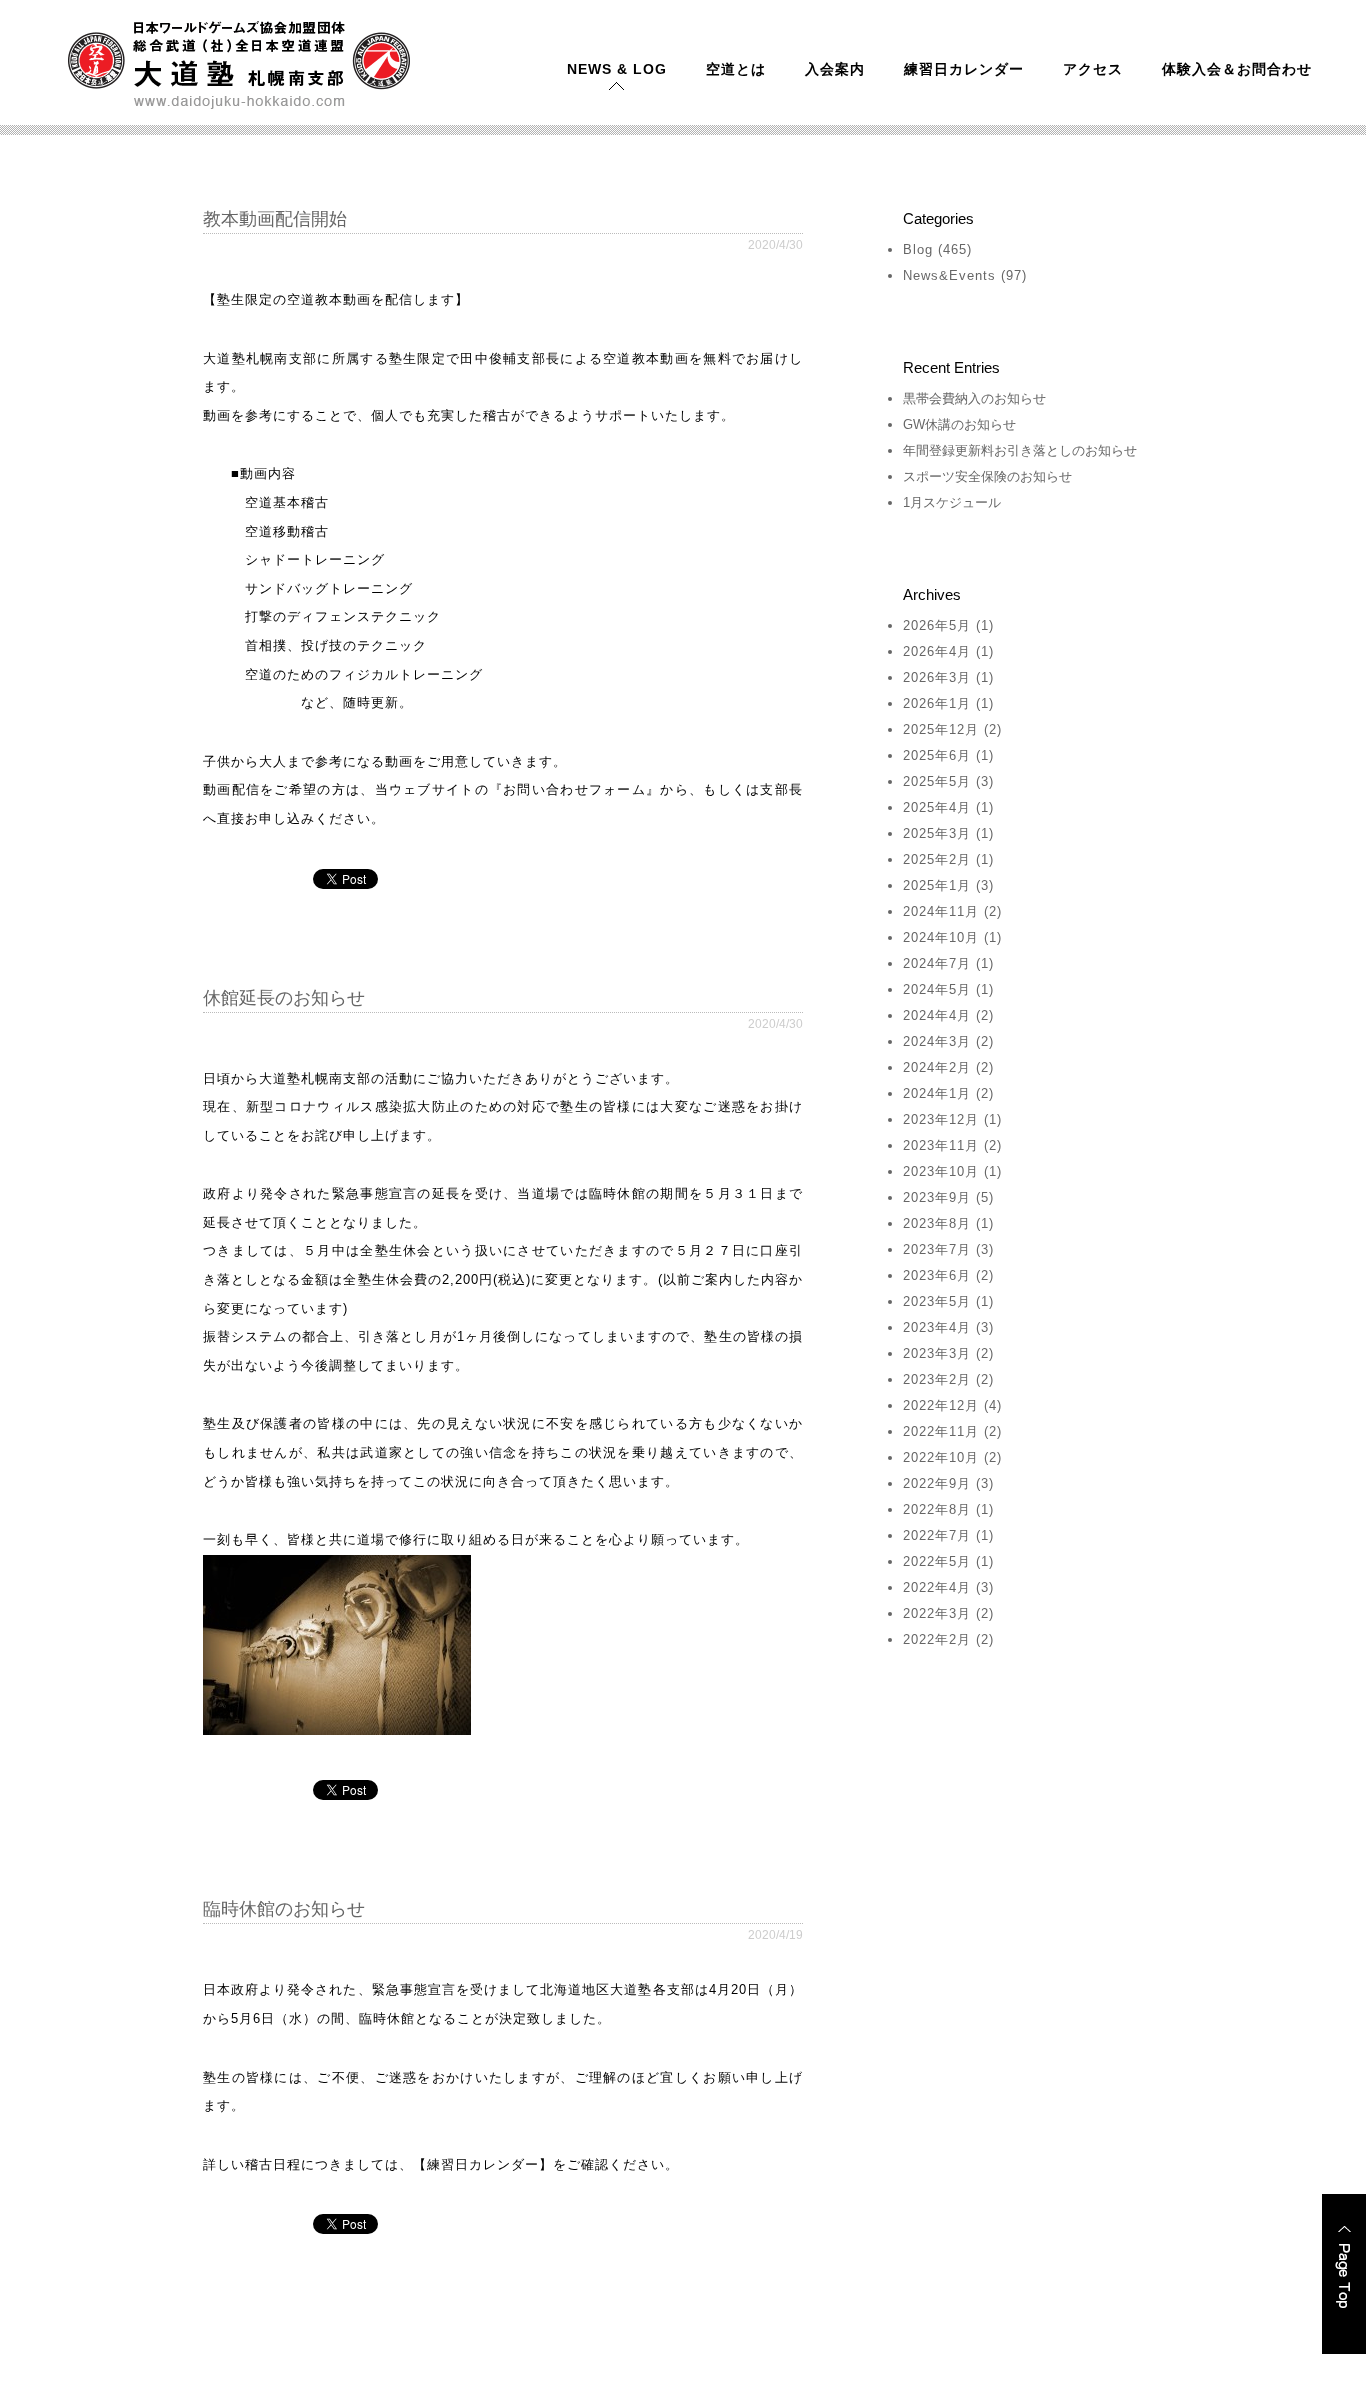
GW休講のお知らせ (959, 424)
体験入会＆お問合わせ (1237, 69)
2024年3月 (937, 1041)
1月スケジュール (952, 502)
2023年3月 (937, 1353)
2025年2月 (937, 859)
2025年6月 (937, 755)
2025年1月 (937, 885)
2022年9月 (937, 1483)
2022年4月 (937, 1587)
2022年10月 (941, 1457)
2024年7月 (937, 963)
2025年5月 (937, 781)
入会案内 (835, 69)
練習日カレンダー (964, 69)
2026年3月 (937, 677)
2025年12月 (941, 729)
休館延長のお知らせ (284, 998)
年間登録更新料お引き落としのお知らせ (1020, 450)
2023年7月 (937, 1249)
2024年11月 (941, 911)
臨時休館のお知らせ (284, 1909)
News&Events (949, 275)
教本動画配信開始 (275, 219)
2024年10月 (941, 937)
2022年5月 (937, 1561)
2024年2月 (937, 1067)
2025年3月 (937, 833)
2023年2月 (937, 1379)
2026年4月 (937, 651)
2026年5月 (937, 625)
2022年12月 (941, 1405)
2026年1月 (937, 703)
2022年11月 (941, 1431)
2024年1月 (937, 1093)
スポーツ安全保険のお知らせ (987, 476)
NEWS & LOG (617, 69)
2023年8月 (937, 1223)
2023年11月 (941, 1145)
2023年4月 (937, 1327)
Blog (918, 249)
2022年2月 (937, 1639)
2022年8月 (937, 1509)
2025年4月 (937, 807)
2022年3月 (937, 1613)
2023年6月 (937, 1275)
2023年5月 (937, 1301)
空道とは (736, 69)
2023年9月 (937, 1197)
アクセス (1093, 69)
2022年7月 (937, 1535)
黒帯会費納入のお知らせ (974, 398)
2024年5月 (937, 989)
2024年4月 (937, 1015)
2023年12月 (941, 1119)
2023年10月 (941, 1171)
